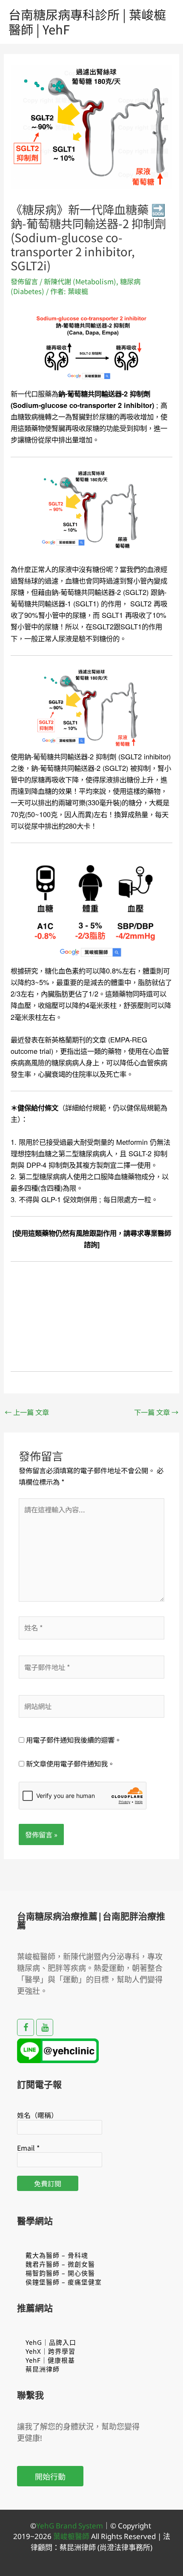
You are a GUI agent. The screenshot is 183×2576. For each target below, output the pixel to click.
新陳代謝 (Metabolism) (80, 281)
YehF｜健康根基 (50, 2360)
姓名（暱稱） (37, 2115)
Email (28, 2148)
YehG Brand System (70, 2526)
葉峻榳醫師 (71, 2536)
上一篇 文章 (27, 1412)
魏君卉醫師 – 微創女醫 (60, 2264)
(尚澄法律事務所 (123, 2547)
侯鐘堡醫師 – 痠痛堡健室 (64, 2282)
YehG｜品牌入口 (51, 2342)
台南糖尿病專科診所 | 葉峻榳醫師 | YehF (87, 21)
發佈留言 (24, 281)
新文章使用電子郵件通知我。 (70, 1764)
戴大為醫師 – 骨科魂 (57, 2255)
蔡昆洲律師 (43, 2369)
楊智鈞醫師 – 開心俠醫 (60, 2273)
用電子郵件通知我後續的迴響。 (74, 1740)
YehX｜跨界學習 (50, 2351)
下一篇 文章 (156, 1412)
